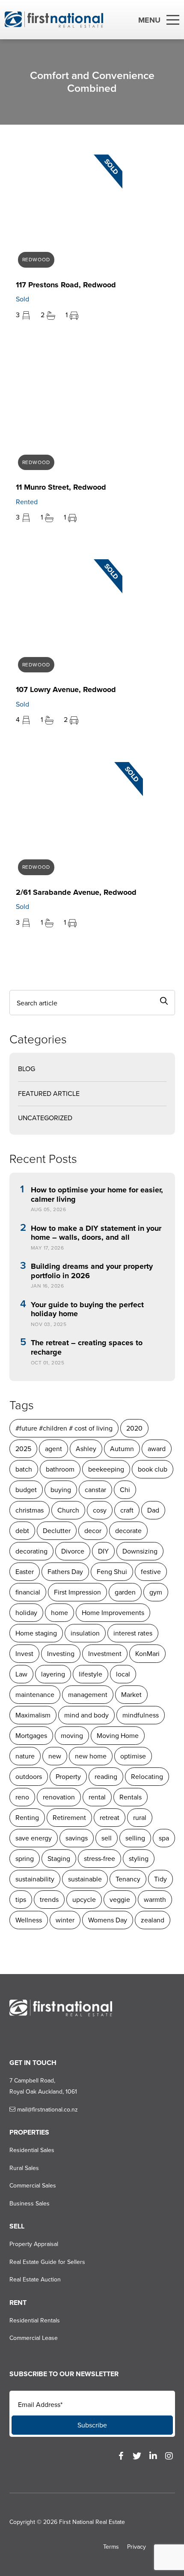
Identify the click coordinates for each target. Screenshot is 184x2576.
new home (91, 1756)
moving (72, 1736)
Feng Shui (112, 1572)
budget (26, 1490)
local (123, 1674)
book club (153, 1469)
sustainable (85, 1879)
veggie (120, 1900)
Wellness (29, 1920)
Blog (27, 1069)
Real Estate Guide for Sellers (47, 2262)
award (157, 1449)
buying (61, 1490)
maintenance (35, 1695)
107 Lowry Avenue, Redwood (66, 689)
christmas (30, 1510)
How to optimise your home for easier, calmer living (97, 1195)
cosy (100, 1510)
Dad (153, 1510)
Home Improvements (113, 1613)
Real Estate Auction (35, 2280)
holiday (26, 1613)
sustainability (35, 1879)
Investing (61, 1654)
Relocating (147, 1777)
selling (135, 1838)
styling (139, 1859)
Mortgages (31, 1736)
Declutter (57, 1531)
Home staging (36, 1633)
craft (127, 1510)
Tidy (160, 1879)
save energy (34, 1838)
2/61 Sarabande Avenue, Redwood (76, 892)
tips (21, 1900)
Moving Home (118, 1736)
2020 (134, 1428)
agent (53, 1449)
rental (97, 1797)
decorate (128, 1531)
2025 (23, 1449)
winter (65, 1920)
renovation (59, 1797)
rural (140, 1818)
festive (151, 1572)
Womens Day (108, 1920)
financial (28, 1592)
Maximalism (33, 1715)
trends (49, 1900)
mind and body (86, 1715)
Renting (27, 1818)
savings (77, 1838)
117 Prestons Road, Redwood (66, 285)
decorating (31, 1551)
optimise (133, 1756)
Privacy (137, 2547)
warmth (155, 1900)
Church (68, 1510)
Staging (59, 1859)
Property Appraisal (34, 2244)
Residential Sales (32, 2150)
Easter (25, 1572)
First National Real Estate (92, 2522)
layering (53, 1674)
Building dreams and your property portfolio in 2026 (92, 1271)
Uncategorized (45, 1118)
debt (22, 1531)
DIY (103, 1551)
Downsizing (140, 1551)
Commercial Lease (34, 2338)
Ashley (86, 1449)
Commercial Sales (33, 2186)
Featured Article (49, 1094)
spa (164, 1838)
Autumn (122, 1449)
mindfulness (141, 1715)
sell (107, 1838)
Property (68, 1777)
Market (131, 1695)
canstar (95, 1490)
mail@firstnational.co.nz (47, 2110)
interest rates (133, 1633)
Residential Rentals (35, 2320)
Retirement (69, 1818)
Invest (24, 1654)
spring (25, 1859)
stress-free (99, 1859)
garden (125, 1592)
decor (93, 1531)
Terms (111, 2547)
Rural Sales (24, 2168)
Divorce (73, 1551)
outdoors (29, 1777)
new (55, 1756)
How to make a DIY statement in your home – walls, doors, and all (96, 1233)
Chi (125, 1490)
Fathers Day (65, 1572)
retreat (110, 1818)
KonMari (147, 1654)
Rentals (131, 1797)
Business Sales (30, 2204)
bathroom (60, 1469)
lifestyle (91, 1674)
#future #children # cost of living (64, 1428)
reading (106, 1777)
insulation (85, 1633)
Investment (105, 1654)
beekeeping (106, 1469)
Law (21, 1674)
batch (24, 1469)
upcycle (84, 1900)
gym (156, 1592)
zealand (153, 1920)
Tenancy (128, 1879)
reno (22, 1797)
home (59, 1613)
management (88, 1695)
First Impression (77, 1592)
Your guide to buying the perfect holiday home (87, 1310)
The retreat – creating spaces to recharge (87, 1348)
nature (25, 1756)
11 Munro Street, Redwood (61, 487)
